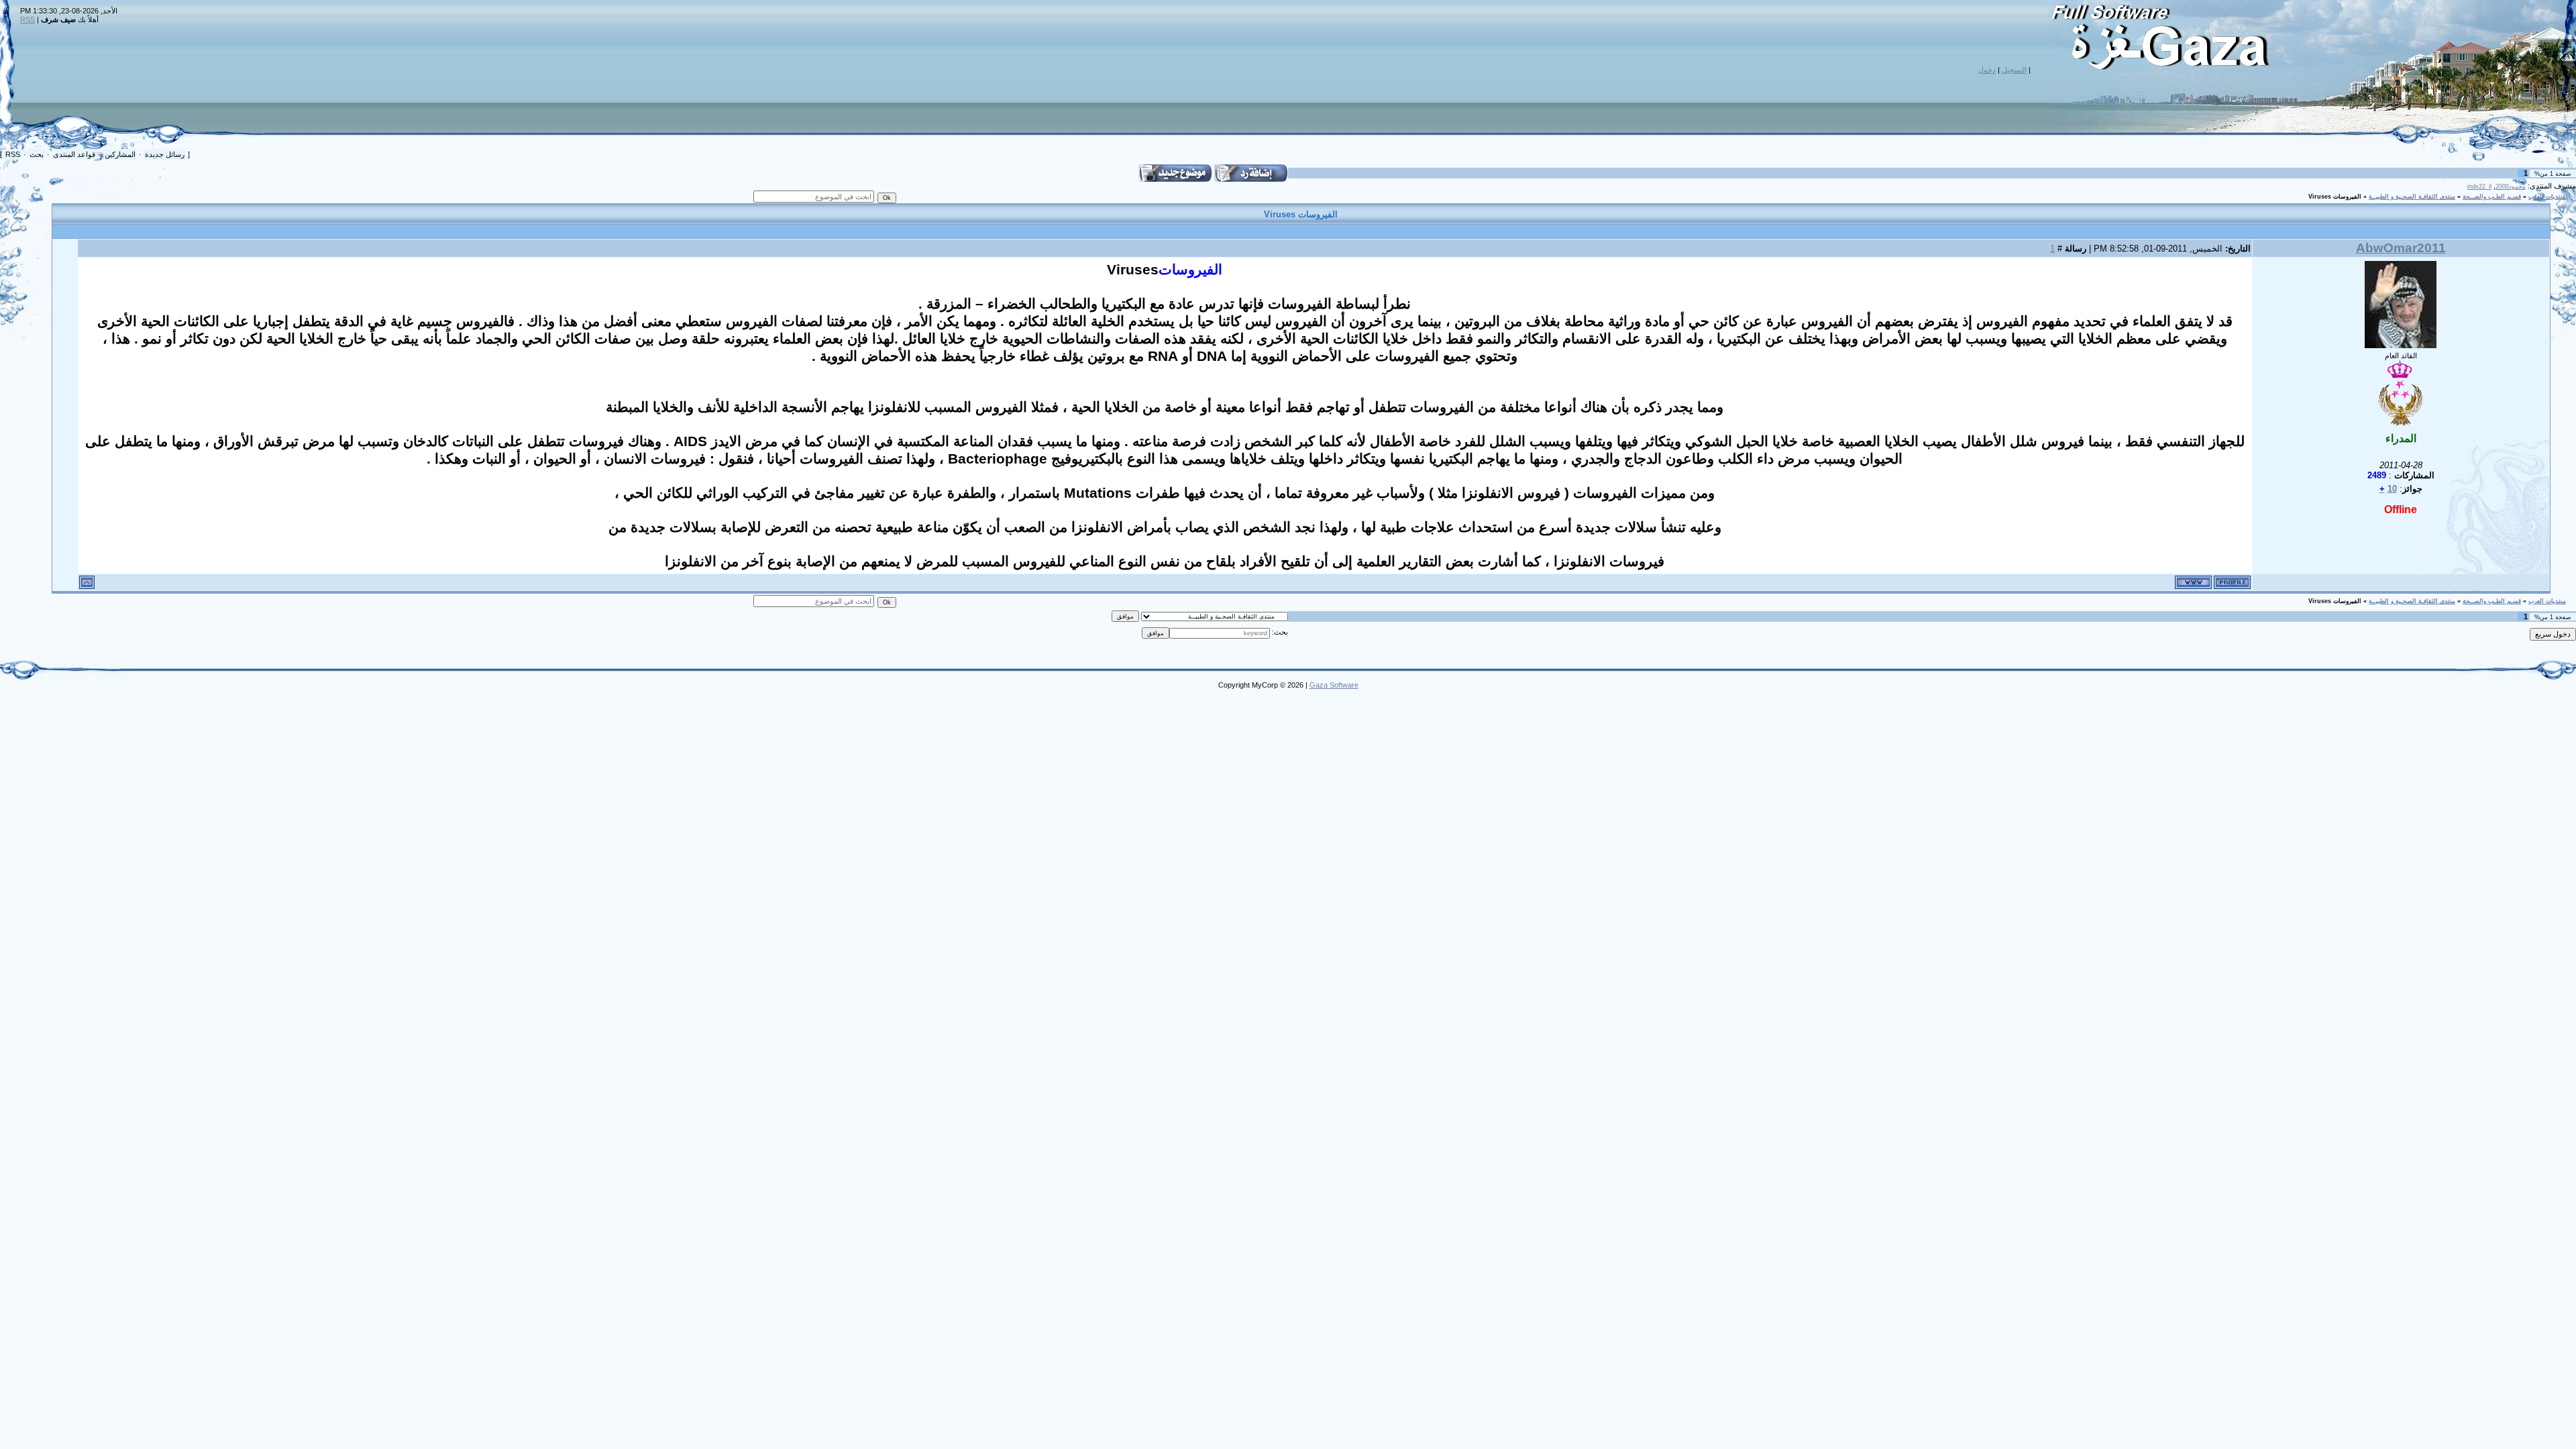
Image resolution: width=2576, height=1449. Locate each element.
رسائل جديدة (165, 154)
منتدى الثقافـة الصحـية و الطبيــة (2412, 197)
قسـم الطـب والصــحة (2492, 197)
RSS (28, 19)
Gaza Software (1334, 685)
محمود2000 (2511, 186)
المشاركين (120, 154)
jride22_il (2479, 186)
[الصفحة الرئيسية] (2193, 582)
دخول (1987, 70)
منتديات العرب (2547, 197)
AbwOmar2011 (2401, 248)
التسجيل (2014, 70)
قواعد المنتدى (74, 154)
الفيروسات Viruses (2335, 197)
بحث (37, 154)
